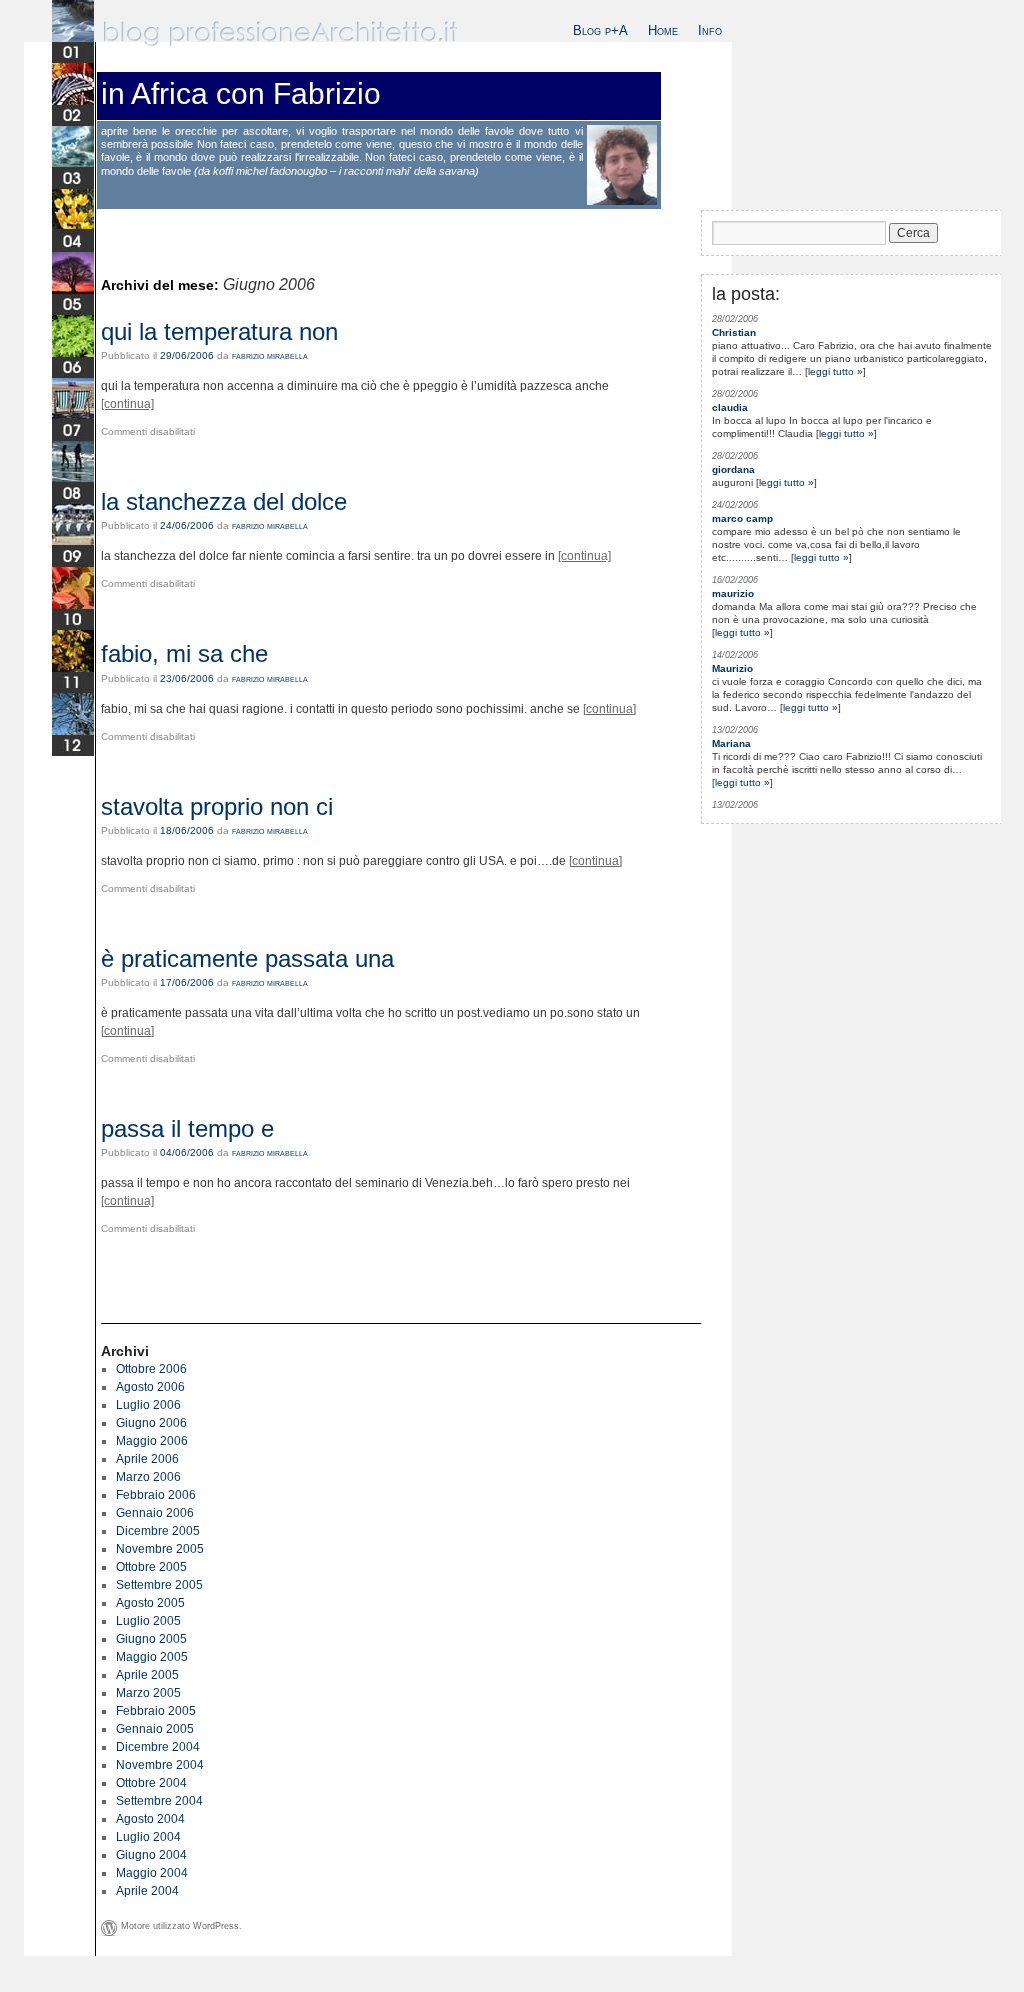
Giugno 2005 (151, 1639)
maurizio (733, 593)
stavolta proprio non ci (217, 806)
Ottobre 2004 (151, 1783)
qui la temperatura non (219, 331)
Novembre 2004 (160, 1765)
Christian (734, 332)
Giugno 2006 (151, 1423)
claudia (730, 407)
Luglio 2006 (148, 1405)
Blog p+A (600, 30)
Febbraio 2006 (156, 1495)
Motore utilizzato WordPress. (181, 1926)
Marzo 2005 (148, 1693)
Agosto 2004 (150, 1819)
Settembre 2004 (159, 1801)
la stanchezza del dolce (224, 501)
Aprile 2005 (147, 1675)
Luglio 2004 (148, 1837)
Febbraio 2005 (156, 1711)
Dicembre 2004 (158, 1747)
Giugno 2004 (151, 1855)
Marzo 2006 (148, 1477)
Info (710, 30)
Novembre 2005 (160, 1549)
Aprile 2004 (147, 1891)
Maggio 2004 (152, 1873)
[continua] (127, 404)
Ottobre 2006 (151, 1369)
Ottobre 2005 (151, 1567)
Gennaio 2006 (155, 1513)
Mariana (731, 743)
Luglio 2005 (148, 1621)
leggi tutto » (835, 371)
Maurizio (732, 668)
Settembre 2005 (159, 1585)
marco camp (742, 518)
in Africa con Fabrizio (241, 93)
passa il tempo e (187, 1128)
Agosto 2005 (150, 1603)
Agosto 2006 (150, 1387)
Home (663, 30)
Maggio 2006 (152, 1441)
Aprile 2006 (147, 1459)
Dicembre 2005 (158, 1531)
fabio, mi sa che (184, 653)
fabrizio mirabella (270, 355)
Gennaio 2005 (155, 1729)
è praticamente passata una (247, 958)
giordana (733, 469)
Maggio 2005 (152, 1657)
